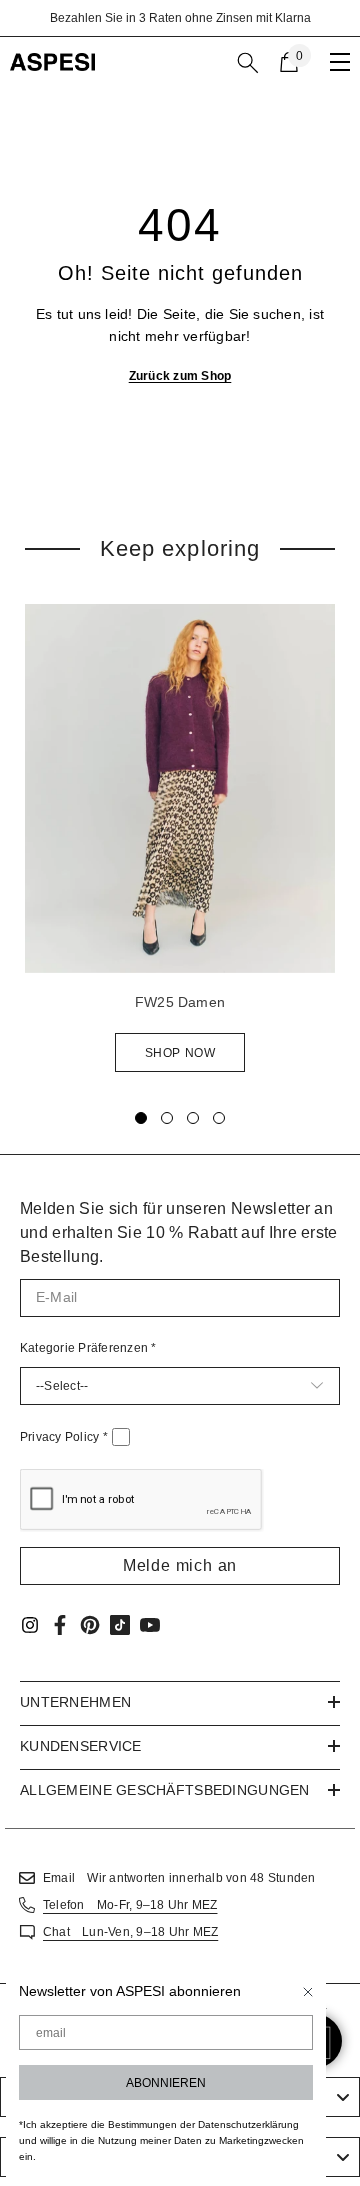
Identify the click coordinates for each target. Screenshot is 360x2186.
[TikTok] (120, 1625)
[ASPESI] (180, 788)
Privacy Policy (64, 1437)
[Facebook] (60, 1625)
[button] (180, 1566)
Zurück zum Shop (180, 376)
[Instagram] (30, 1625)
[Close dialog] (308, 1992)
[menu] (340, 62)
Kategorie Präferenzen (88, 1348)
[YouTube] (150, 1625)
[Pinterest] (90, 1625)
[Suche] (248, 63)
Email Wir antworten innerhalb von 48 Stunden (179, 1878)
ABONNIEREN (166, 2083)
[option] (180, 18)
